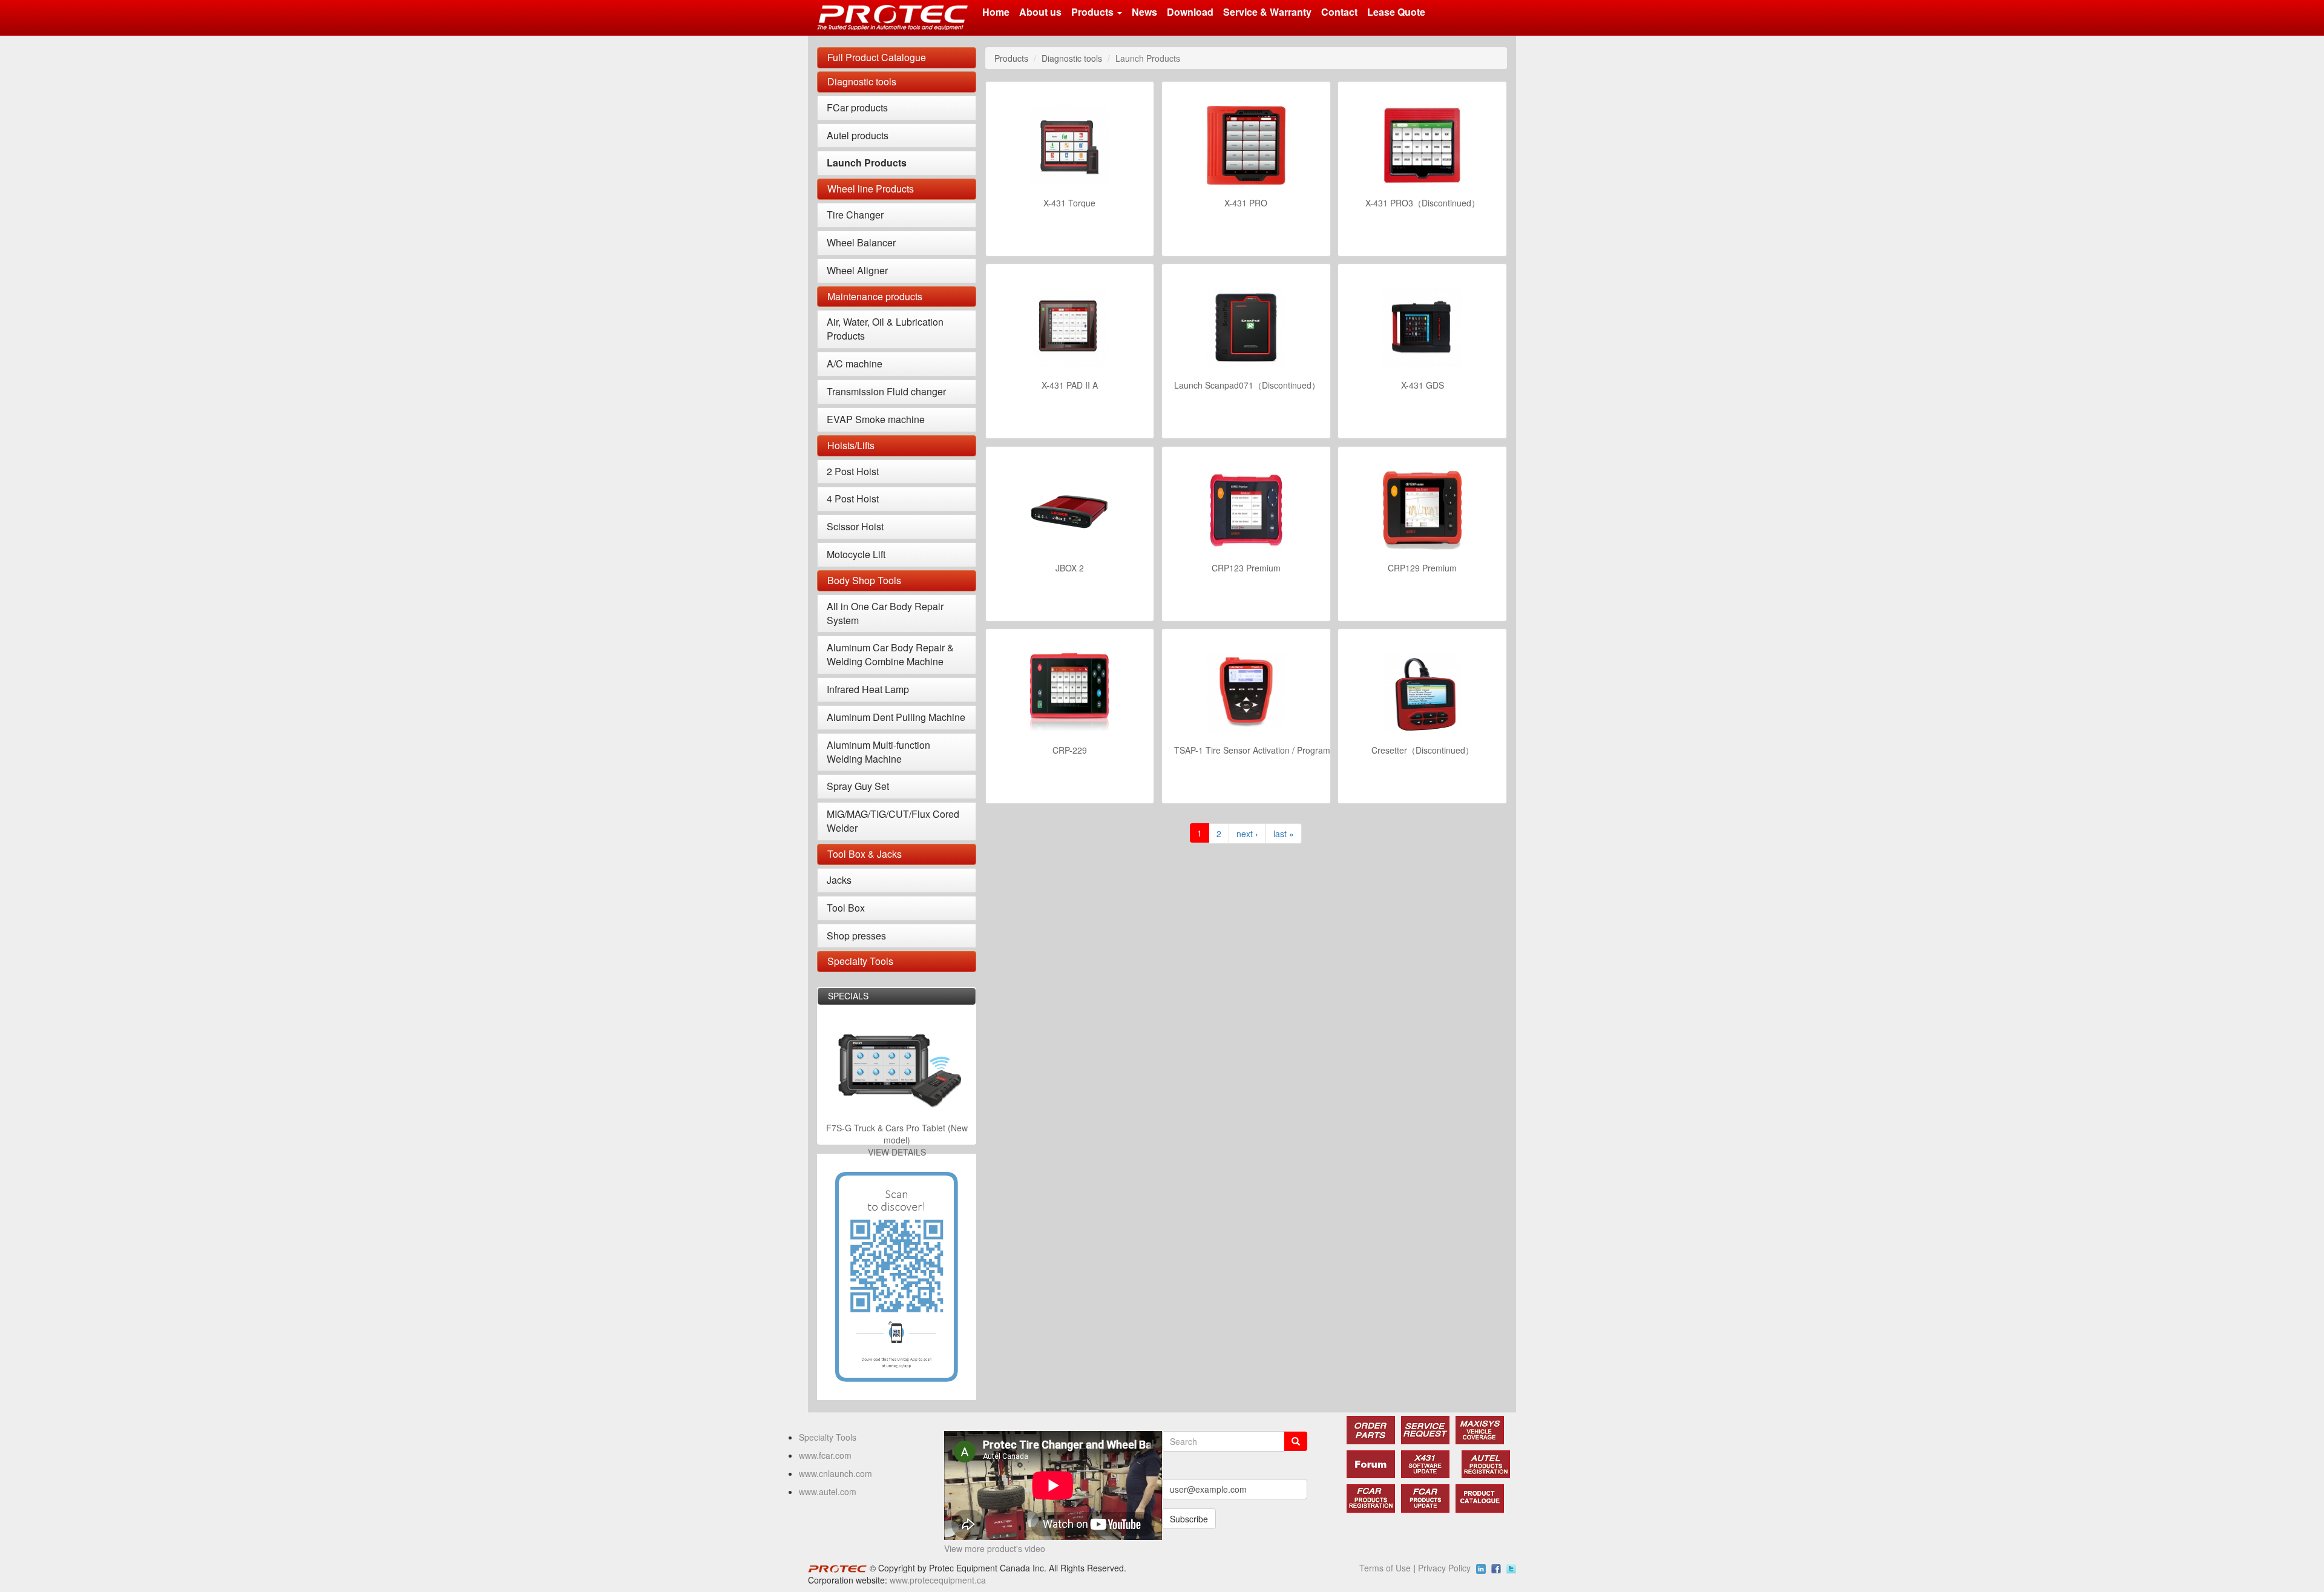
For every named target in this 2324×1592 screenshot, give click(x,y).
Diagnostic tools (862, 81)
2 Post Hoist (853, 471)
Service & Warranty (1267, 12)
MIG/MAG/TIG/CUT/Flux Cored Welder (893, 821)
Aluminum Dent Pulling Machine (896, 717)
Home (996, 12)
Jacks (839, 880)
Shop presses (856, 936)
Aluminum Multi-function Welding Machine (878, 752)
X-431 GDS (1423, 385)
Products (1094, 12)
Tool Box (846, 908)
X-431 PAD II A (1070, 385)
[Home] (897, 18)
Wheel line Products (871, 189)
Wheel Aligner (857, 270)
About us (1040, 12)
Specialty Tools (860, 961)
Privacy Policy (1444, 1568)
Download (1190, 12)
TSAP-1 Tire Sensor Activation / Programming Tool (1271, 750)
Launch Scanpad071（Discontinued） (1247, 385)
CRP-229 (1070, 750)
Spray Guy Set (858, 786)
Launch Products (867, 163)
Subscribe (1189, 1519)
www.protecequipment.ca (938, 1580)
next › (1247, 834)
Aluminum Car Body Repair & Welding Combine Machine (890, 654)
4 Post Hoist (853, 498)
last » (1284, 834)
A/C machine (855, 363)
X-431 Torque (1069, 203)
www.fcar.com (825, 1455)
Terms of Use (1385, 1568)
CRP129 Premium (1422, 568)
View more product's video (995, 1548)
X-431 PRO (1246, 203)
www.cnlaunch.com (835, 1473)
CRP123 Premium (1246, 568)
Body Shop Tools (864, 580)
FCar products (857, 107)
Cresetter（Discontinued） (1423, 750)
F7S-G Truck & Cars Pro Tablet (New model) (897, 1134)
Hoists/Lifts (851, 445)
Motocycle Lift (856, 554)
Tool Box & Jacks (865, 854)
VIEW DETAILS (897, 1152)
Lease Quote (1396, 12)
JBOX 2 (1070, 568)
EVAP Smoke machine (876, 419)
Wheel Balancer (861, 242)
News (1144, 12)
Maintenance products (875, 296)
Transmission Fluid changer (886, 391)
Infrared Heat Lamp (868, 689)
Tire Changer (855, 215)
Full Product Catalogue (877, 57)
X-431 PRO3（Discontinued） (1423, 203)
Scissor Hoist (855, 526)
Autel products (858, 135)
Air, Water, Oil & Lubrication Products (885, 329)
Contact (1339, 12)
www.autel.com (828, 1492)
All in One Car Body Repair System (885, 613)
